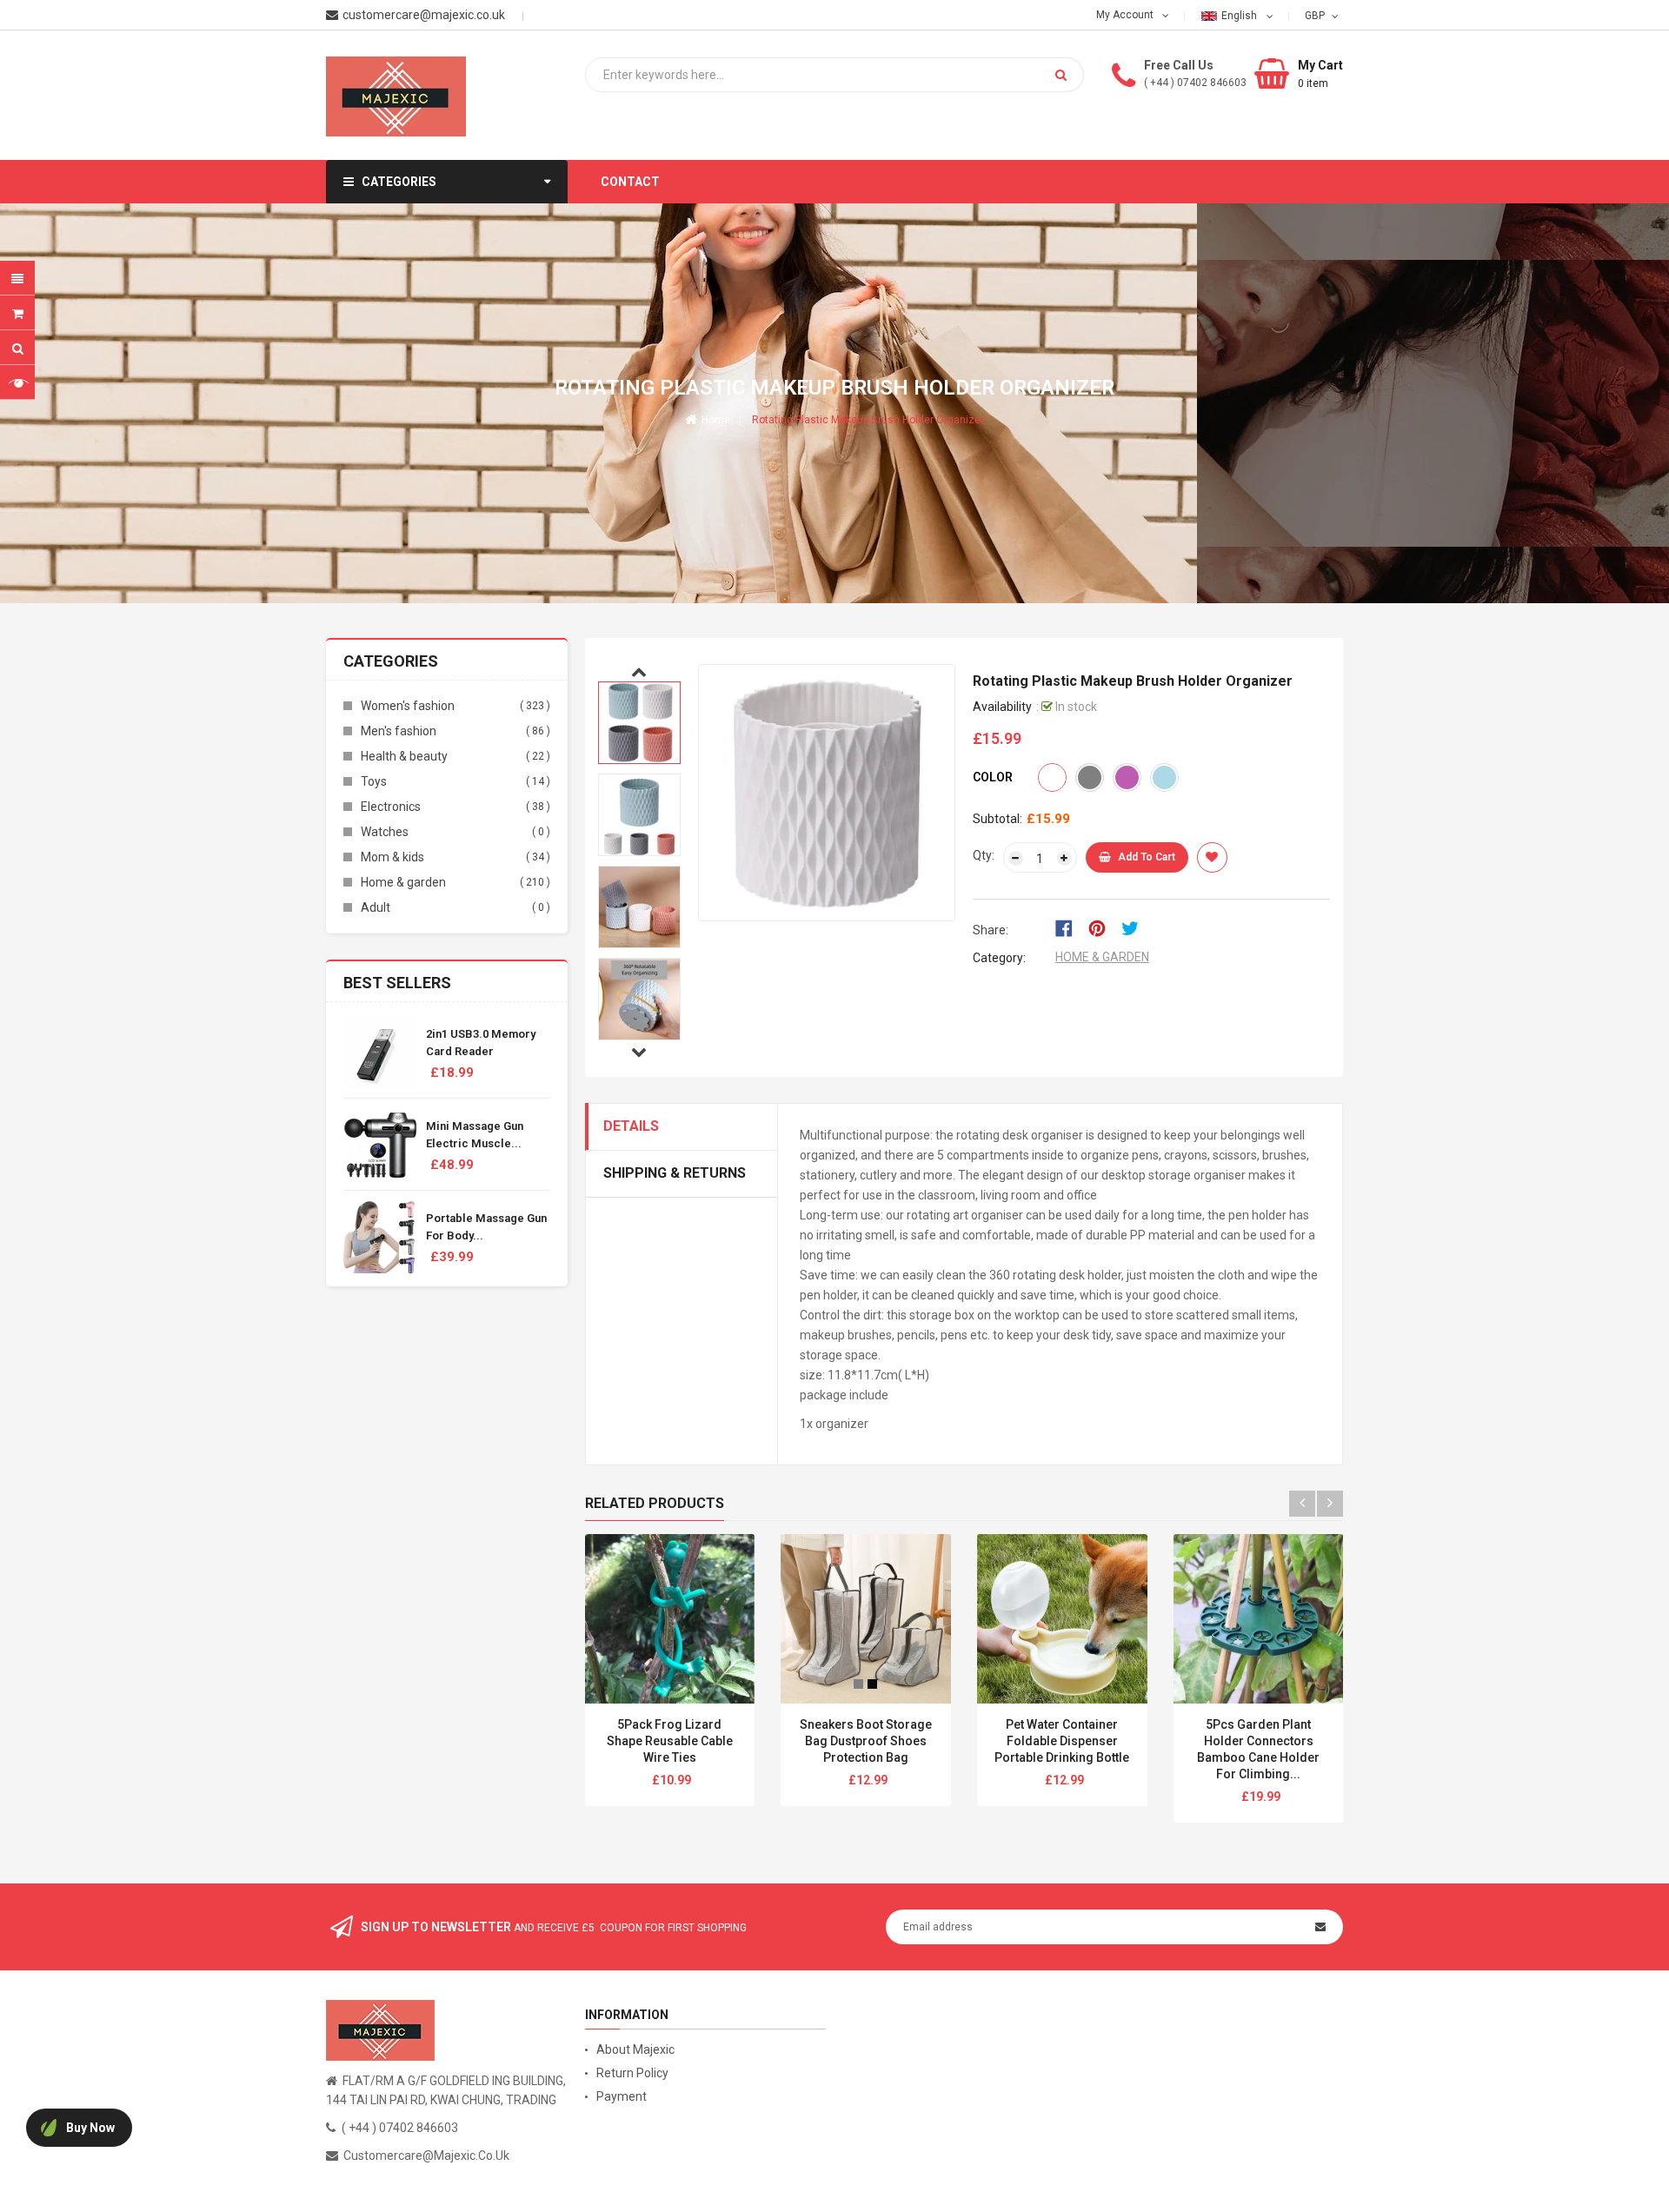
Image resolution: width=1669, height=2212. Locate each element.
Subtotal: (997, 819)
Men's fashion (399, 731)
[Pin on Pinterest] (1103, 927)
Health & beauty (404, 756)
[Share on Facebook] (1070, 927)
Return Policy (632, 2073)
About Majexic (635, 2049)
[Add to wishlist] (1212, 857)
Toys (374, 781)
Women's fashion (408, 706)
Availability (1002, 707)
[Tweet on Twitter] (1134, 927)
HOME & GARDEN (1102, 957)
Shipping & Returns (675, 1173)
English (1240, 16)
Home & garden (403, 882)
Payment (622, 2096)
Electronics (391, 807)
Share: (991, 930)
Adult (376, 907)
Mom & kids (392, 857)
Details (631, 1126)
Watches (385, 832)
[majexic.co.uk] (380, 2029)
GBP (1317, 15)
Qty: (984, 855)
